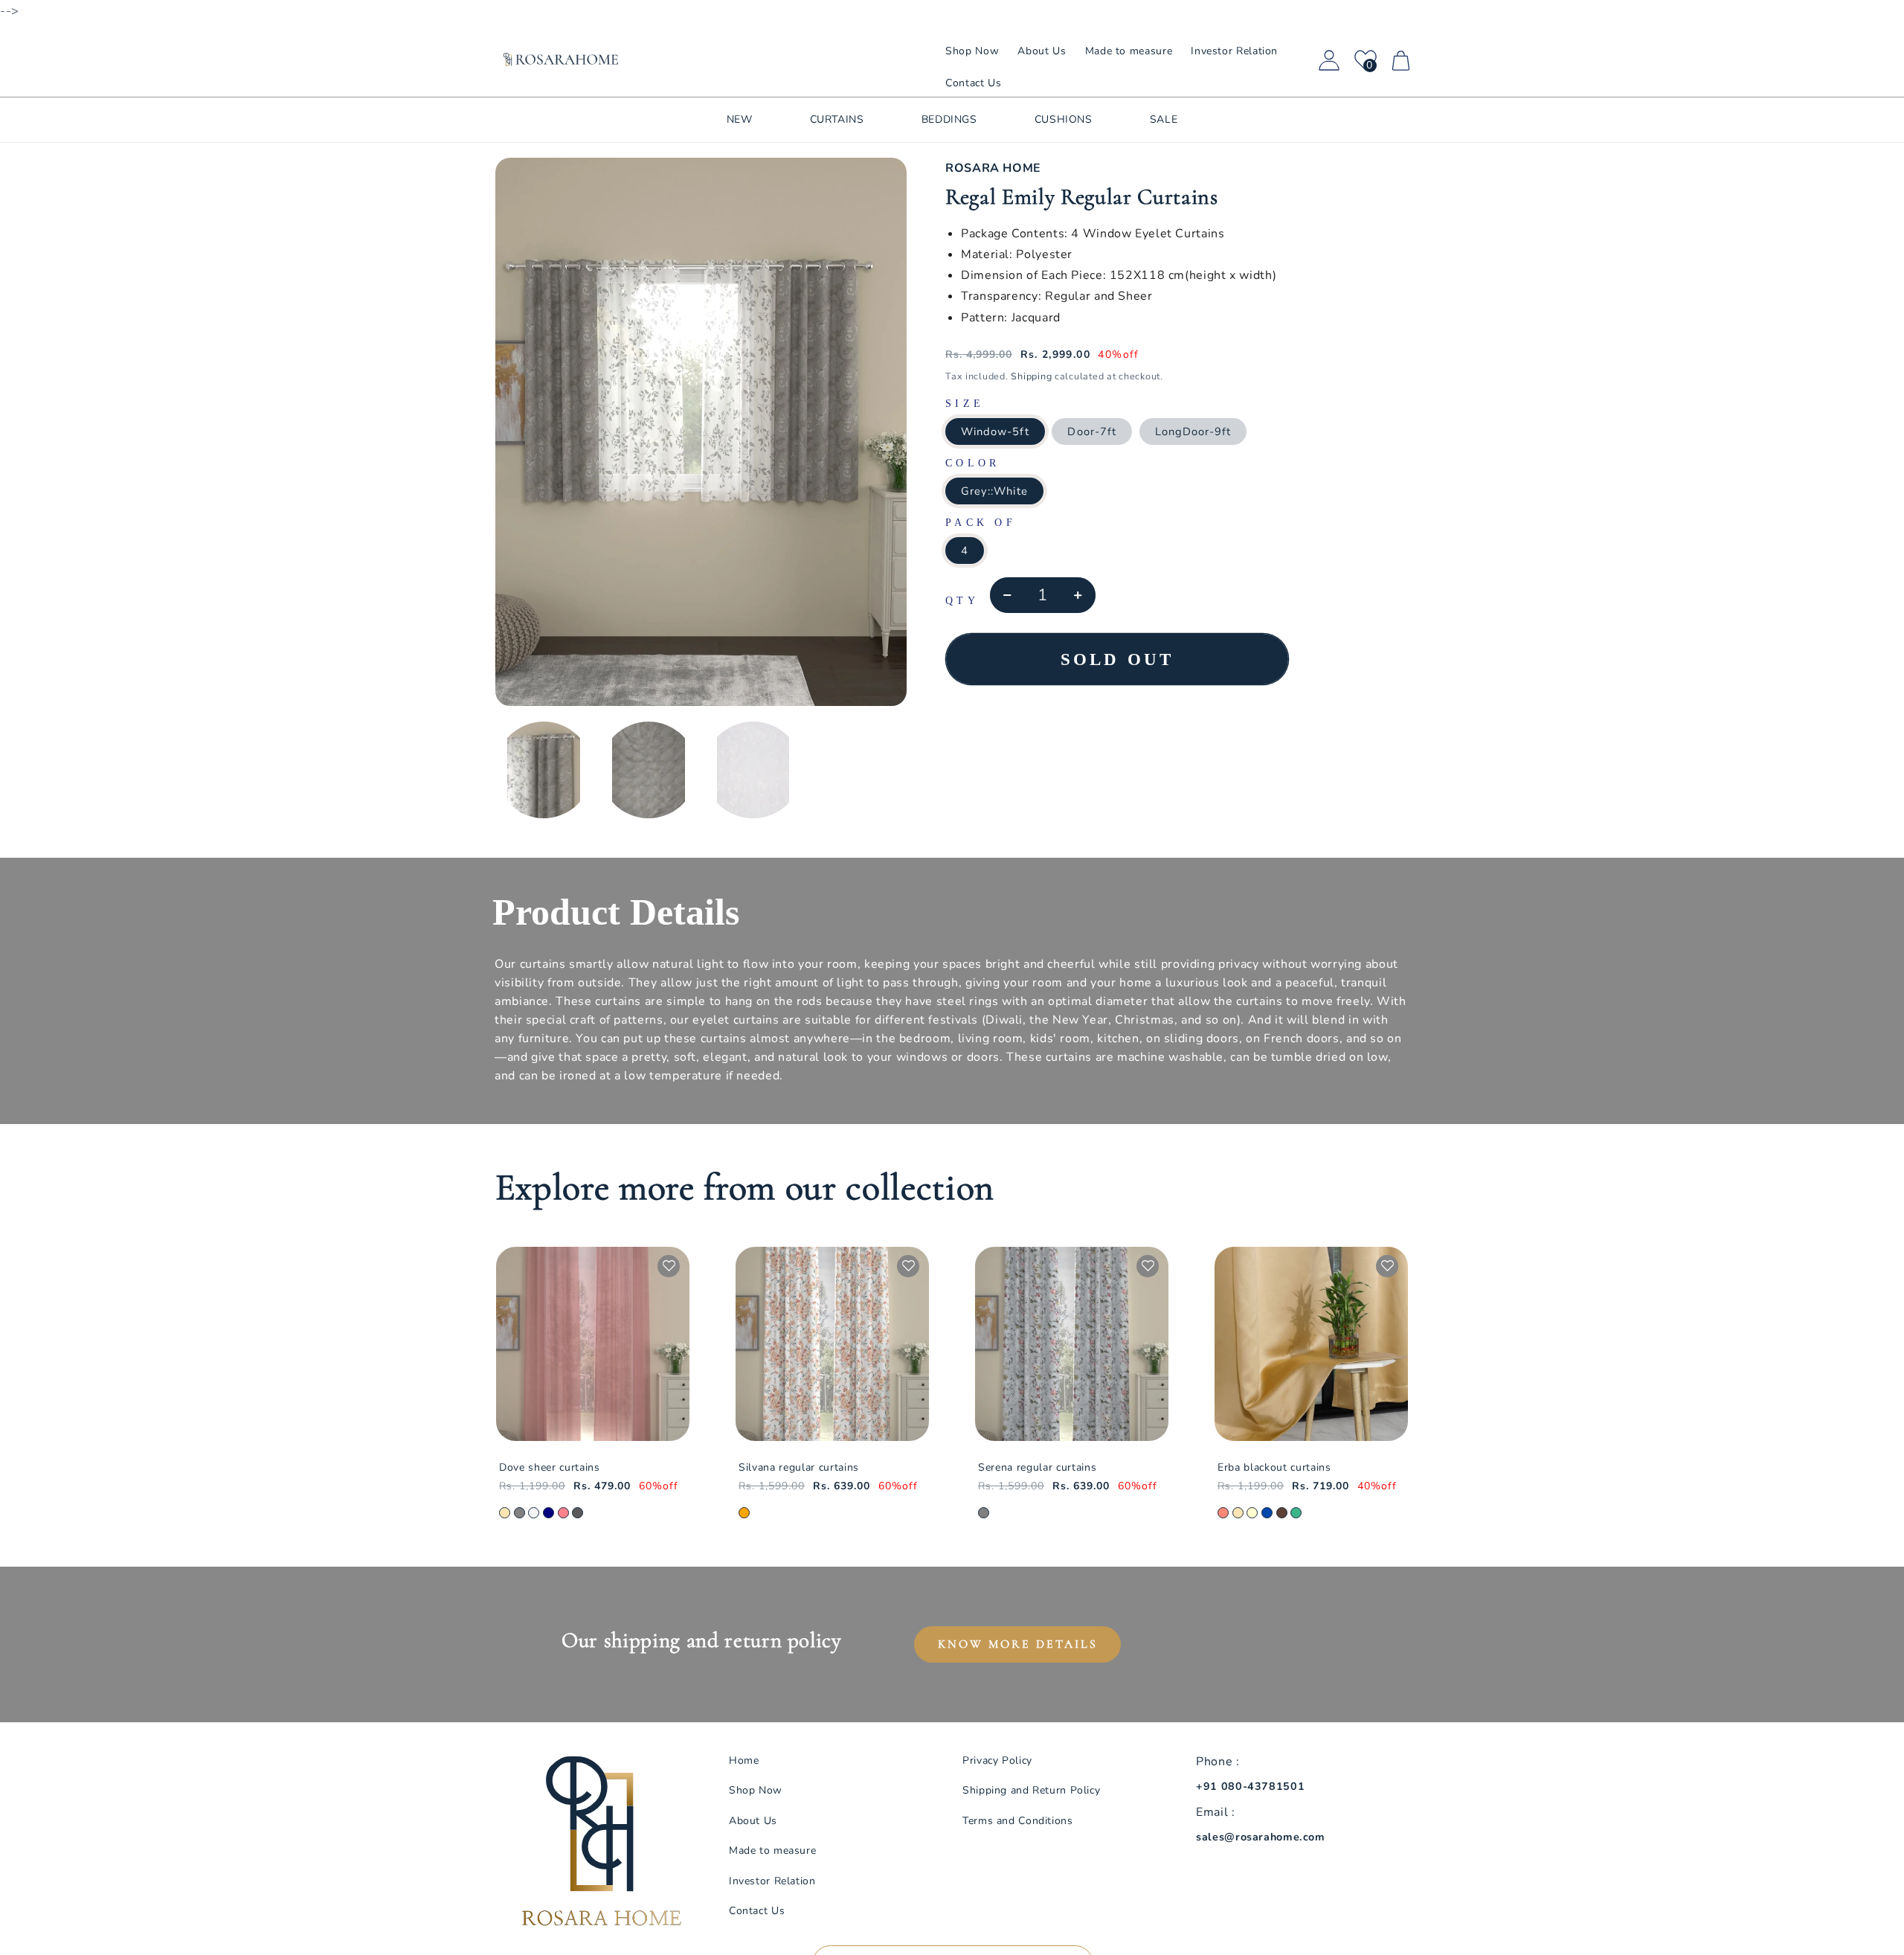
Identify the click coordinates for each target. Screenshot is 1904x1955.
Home (744, 1760)
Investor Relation (772, 1881)
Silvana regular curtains (799, 1468)
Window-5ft (995, 431)
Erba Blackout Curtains (1274, 1468)
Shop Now (756, 1790)
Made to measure (772, 1850)
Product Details (616, 912)
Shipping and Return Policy (1031, 1790)
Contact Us (757, 1911)
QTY (962, 601)
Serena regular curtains (1037, 1468)
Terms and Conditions (1018, 1821)
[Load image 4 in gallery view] (649, 770)
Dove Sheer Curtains (550, 1468)
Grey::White (994, 491)
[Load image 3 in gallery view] (544, 770)
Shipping (1031, 376)
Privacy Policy (997, 1760)
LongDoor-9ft (1193, 431)
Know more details (1018, 1644)
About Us (753, 1821)
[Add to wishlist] (669, 1266)
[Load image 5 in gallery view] (753, 770)
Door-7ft (1091, 431)
